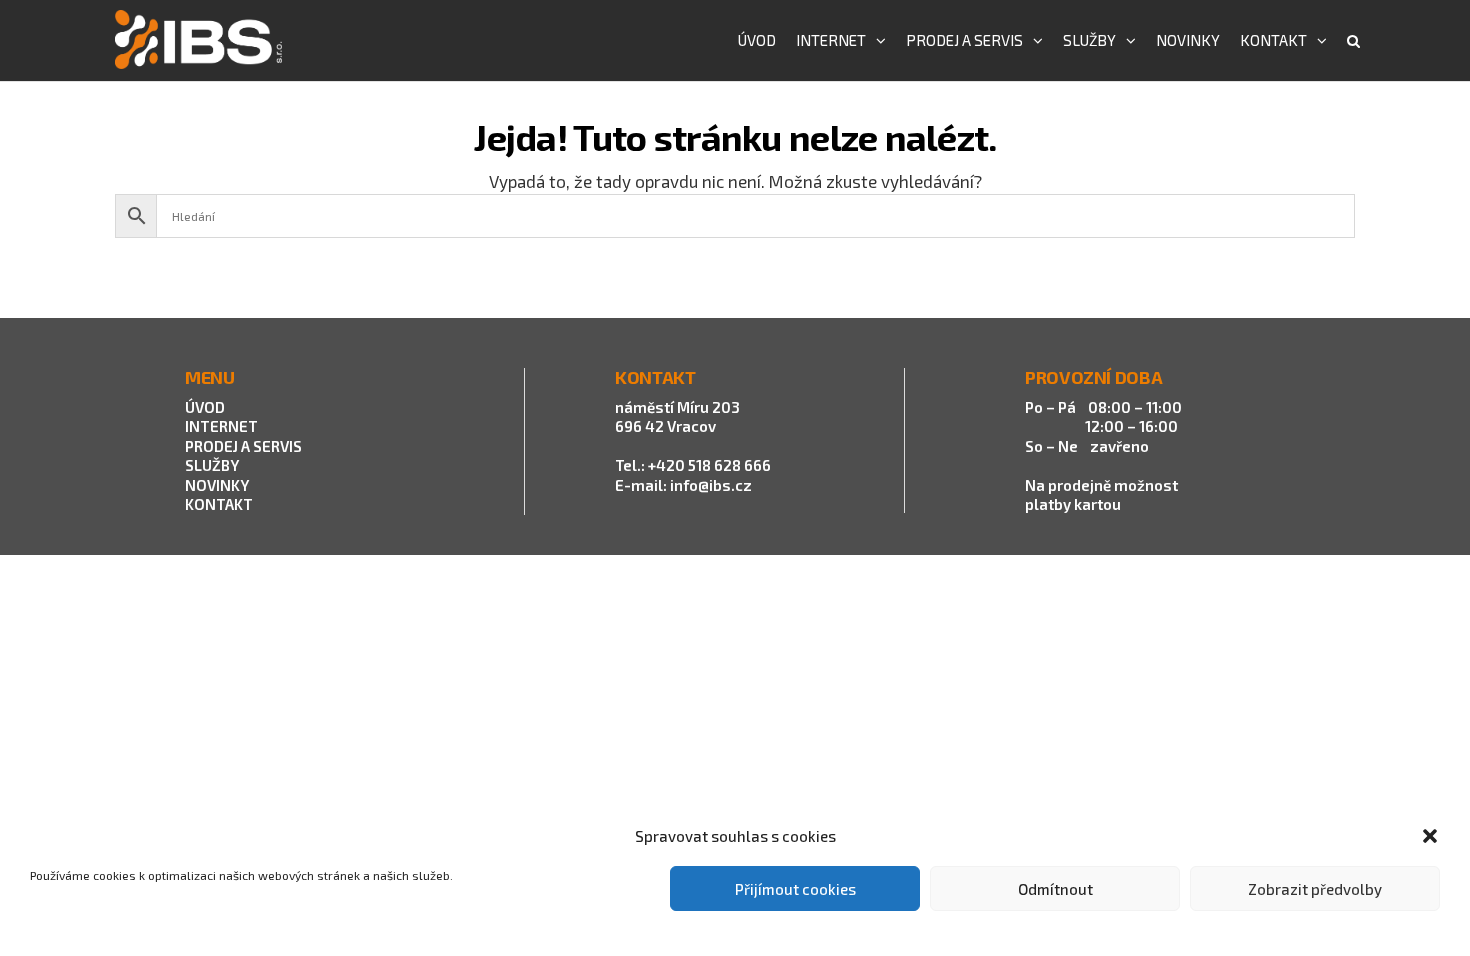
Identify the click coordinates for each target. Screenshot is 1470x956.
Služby (1089, 40)
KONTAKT (219, 504)
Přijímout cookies (795, 889)
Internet (831, 40)
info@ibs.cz (711, 485)
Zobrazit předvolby (1315, 889)
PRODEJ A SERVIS (245, 446)
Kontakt (1273, 40)
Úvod (757, 40)
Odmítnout (1055, 889)
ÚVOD (205, 407)
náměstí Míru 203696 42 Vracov (677, 417)
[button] (1430, 836)
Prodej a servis (964, 40)
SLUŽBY (212, 465)
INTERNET (221, 426)
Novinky (1188, 40)
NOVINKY (217, 485)
